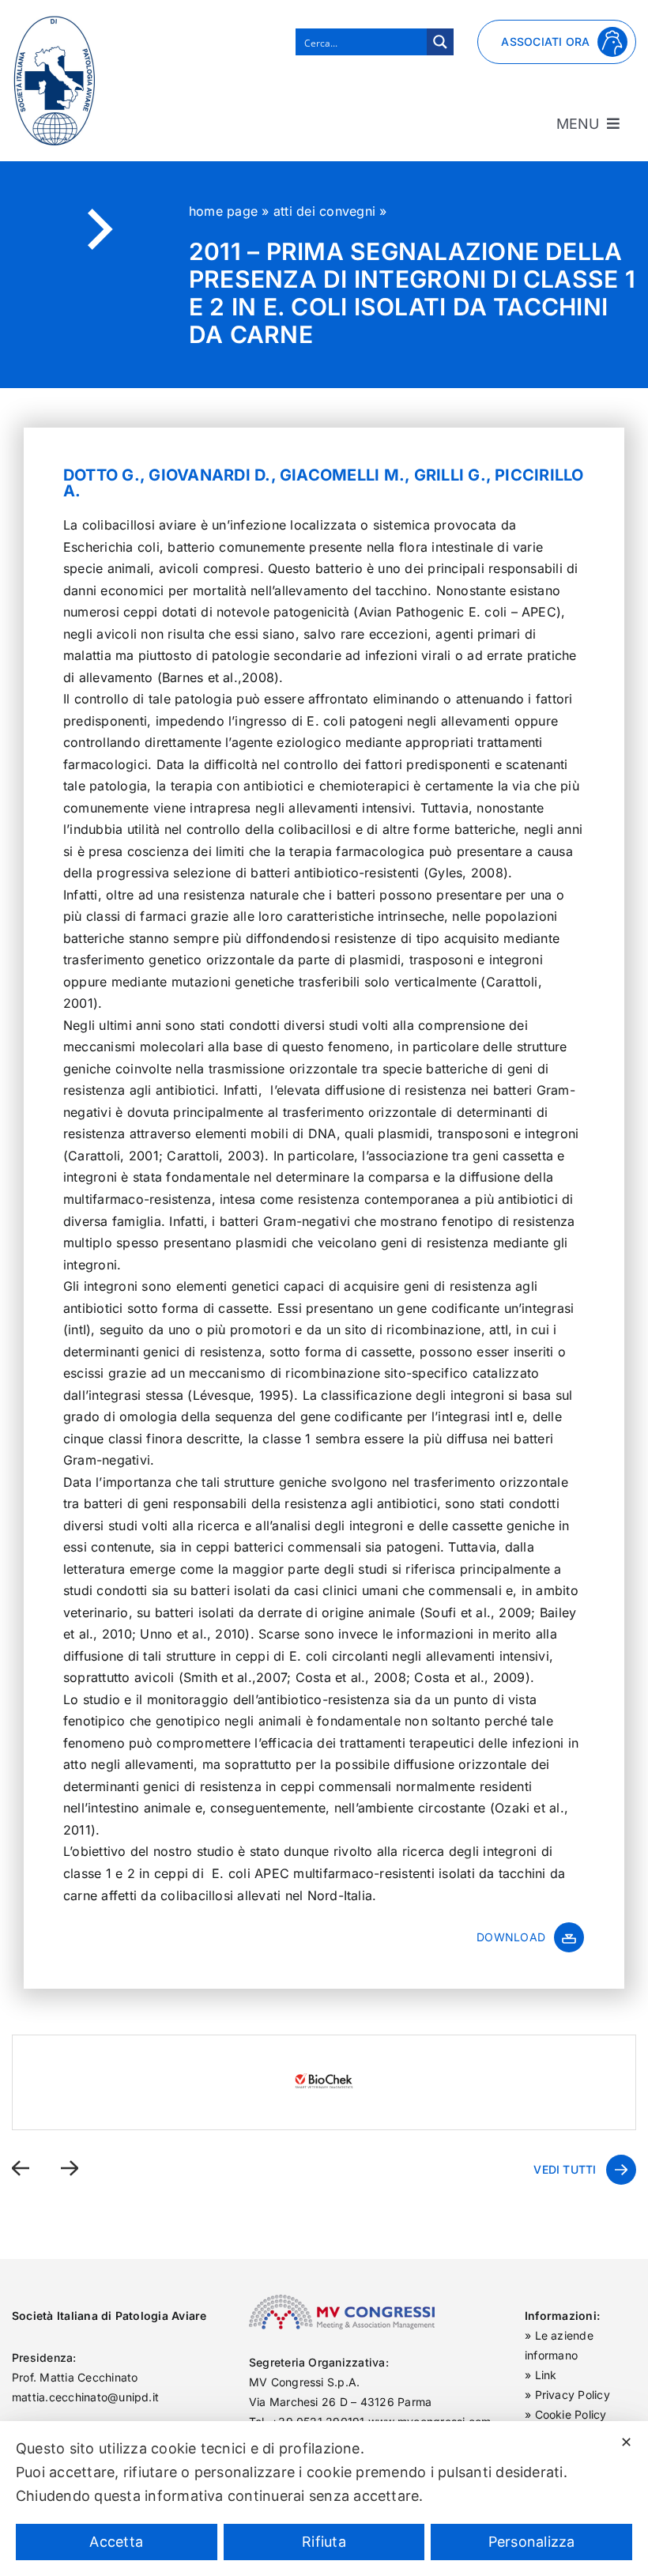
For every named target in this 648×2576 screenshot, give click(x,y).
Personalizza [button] (532, 2542)
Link (546, 2375)
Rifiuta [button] (324, 2542)
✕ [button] (626, 2442)
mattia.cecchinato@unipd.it (85, 2397)
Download (511, 1937)
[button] (21, 2169)
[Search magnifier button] (440, 42)
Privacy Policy (573, 2395)
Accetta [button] (116, 2542)
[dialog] (324, 2499)
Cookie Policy (571, 2414)
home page (223, 211)
